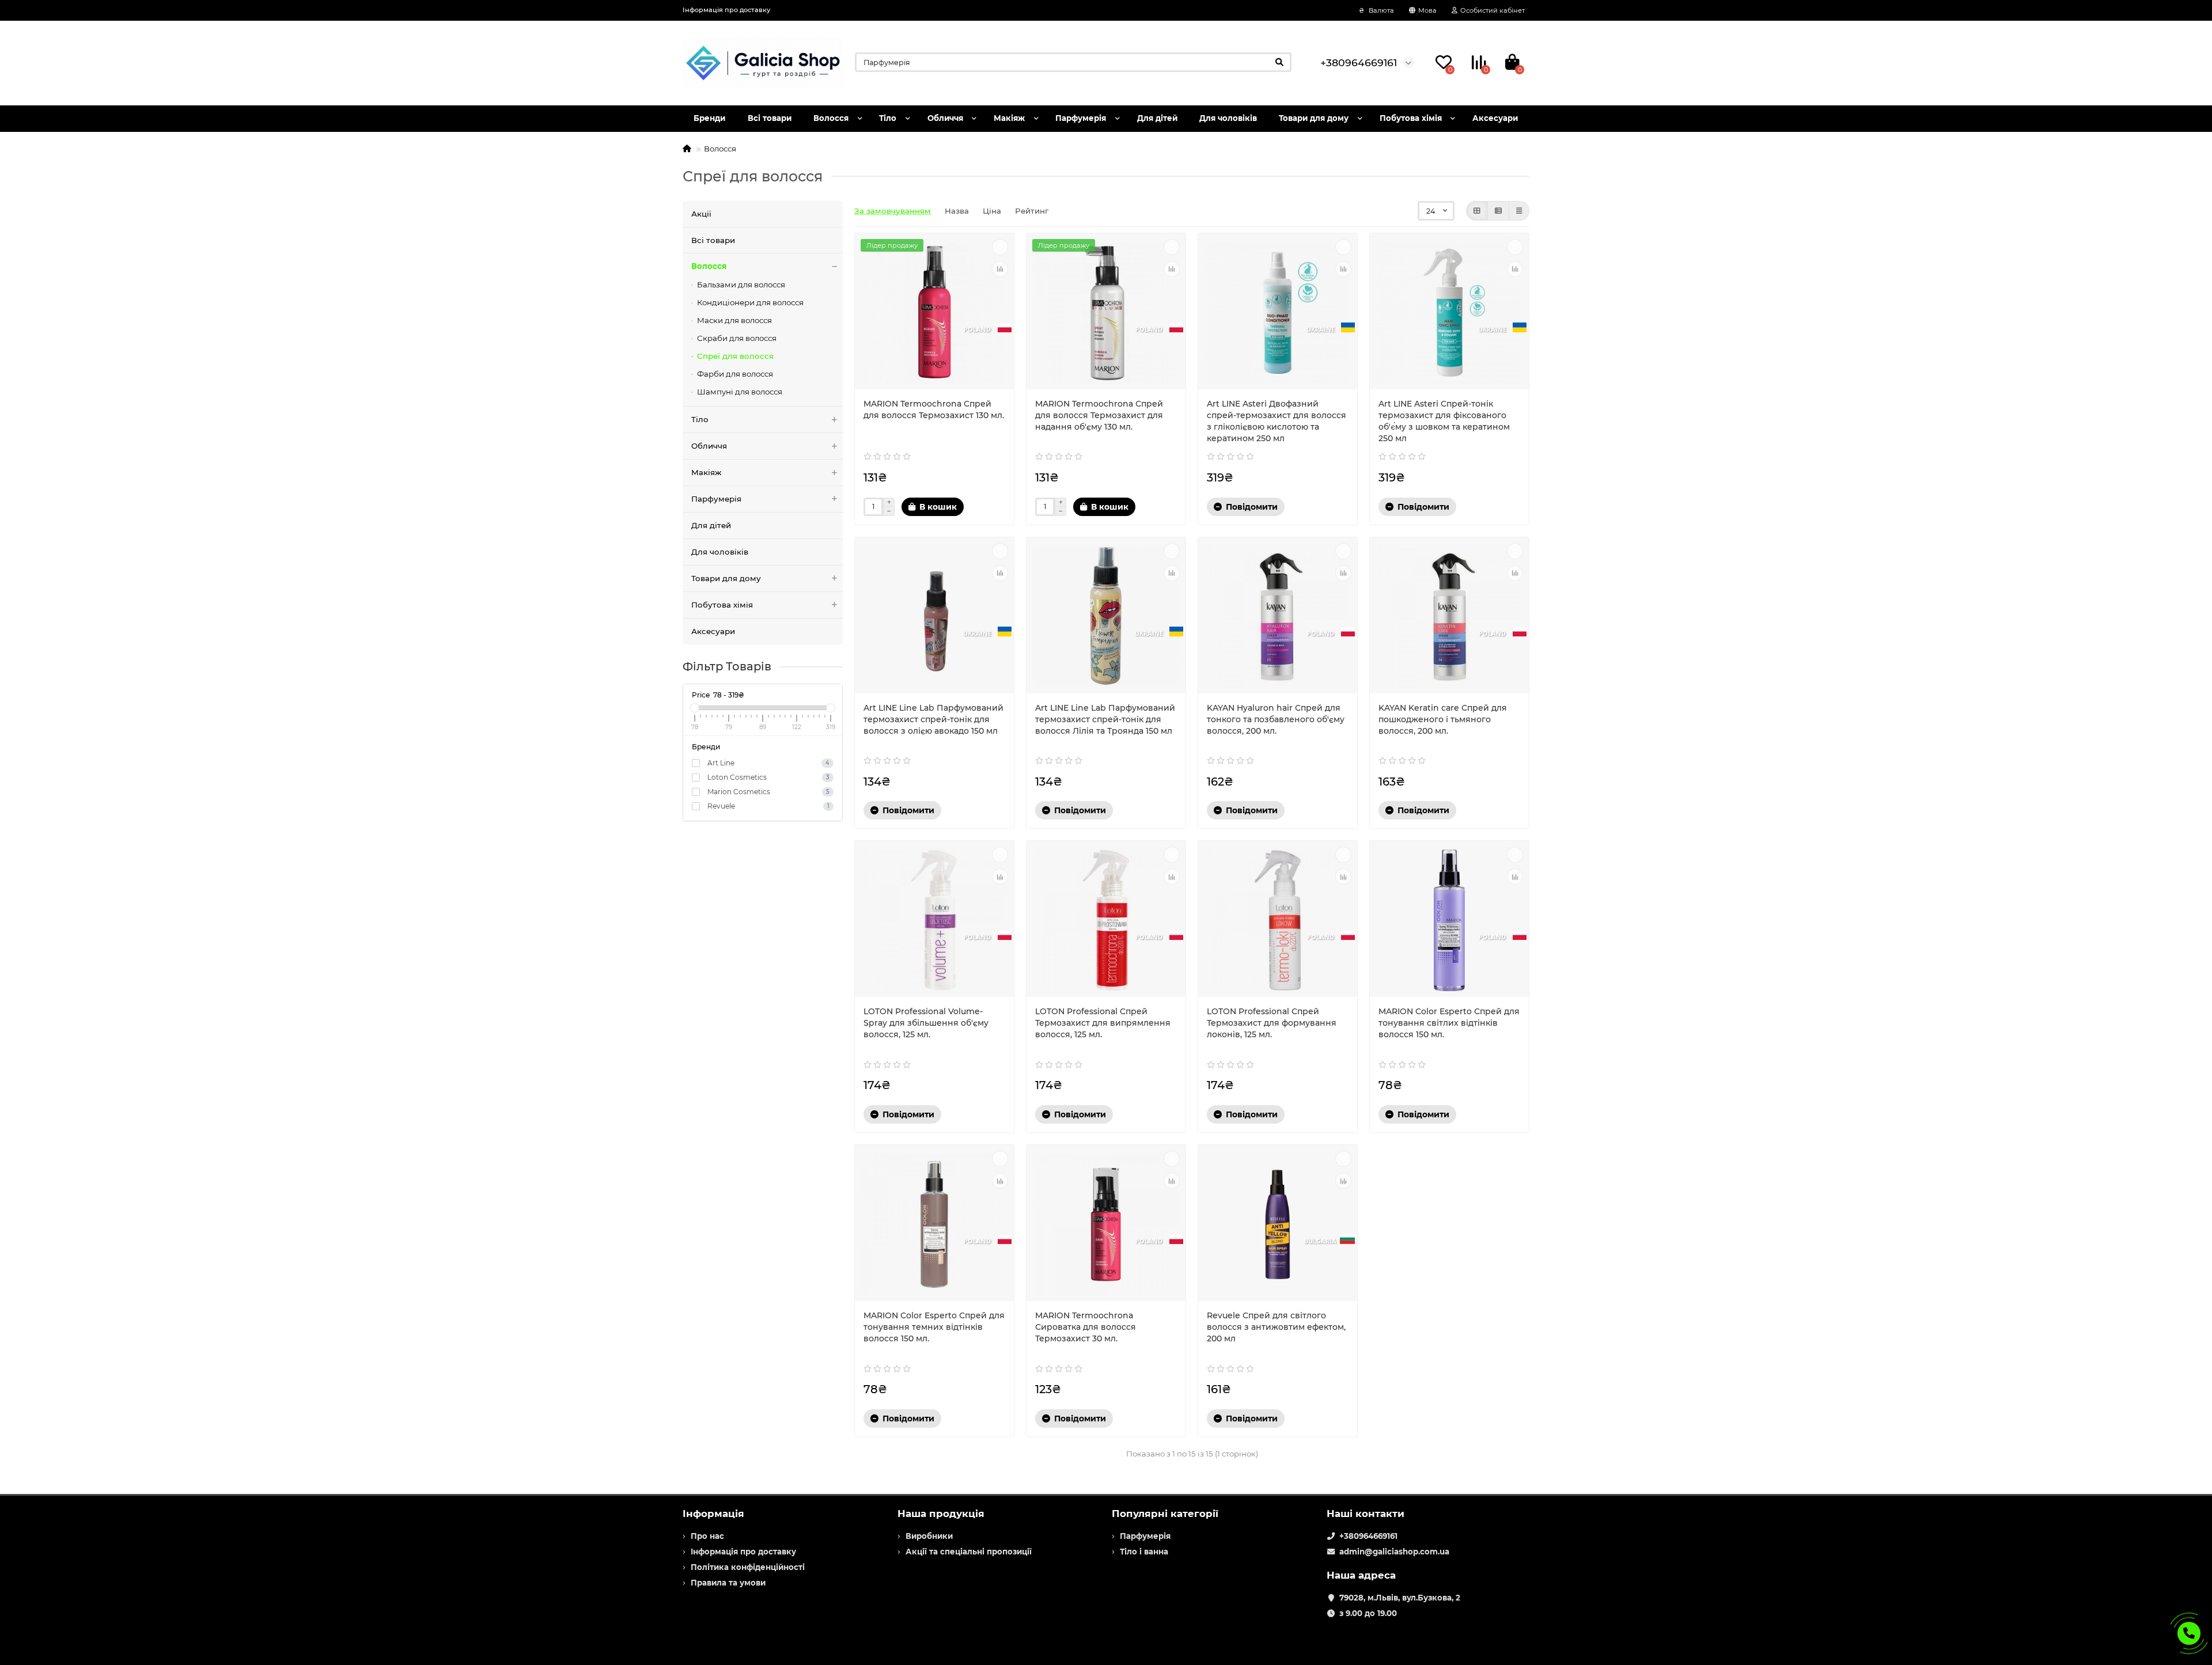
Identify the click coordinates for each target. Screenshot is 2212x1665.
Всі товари (770, 118)
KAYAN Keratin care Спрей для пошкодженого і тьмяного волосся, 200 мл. (1443, 719)
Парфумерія (1081, 118)
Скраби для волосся (737, 338)
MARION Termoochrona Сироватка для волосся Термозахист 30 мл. (1086, 1327)
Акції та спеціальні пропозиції (969, 1552)
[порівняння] (1000, 269)
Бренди (709, 118)
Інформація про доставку (726, 10)
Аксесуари (1495, 118)
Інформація (713, 1514)
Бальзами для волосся (741, 285)
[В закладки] (1000, 247)
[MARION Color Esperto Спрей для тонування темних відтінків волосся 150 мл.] (934, 1224)
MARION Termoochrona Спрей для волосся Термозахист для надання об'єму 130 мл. (1099, 415)
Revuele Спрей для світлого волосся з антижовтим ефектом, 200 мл (1276, 1327)
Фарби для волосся (735, 374)
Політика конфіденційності (748, 1567)
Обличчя (945, 118)
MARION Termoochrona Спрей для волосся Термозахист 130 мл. (934, 409)
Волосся (831, 118)
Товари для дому (1314, 118)
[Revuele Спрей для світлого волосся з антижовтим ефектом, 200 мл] (1278, 1224)
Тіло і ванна (1144, 1552)
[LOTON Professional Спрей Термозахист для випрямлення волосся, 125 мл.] (1106, 920)
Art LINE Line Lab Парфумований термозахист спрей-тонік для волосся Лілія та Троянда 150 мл (1105, 719)
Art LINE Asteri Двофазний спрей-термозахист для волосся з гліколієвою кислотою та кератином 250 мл (1277, 421)
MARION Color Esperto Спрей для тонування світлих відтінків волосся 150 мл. (1449, 1023)
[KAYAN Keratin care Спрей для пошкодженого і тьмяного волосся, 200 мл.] (1449, 617)
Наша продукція (941, 1514)
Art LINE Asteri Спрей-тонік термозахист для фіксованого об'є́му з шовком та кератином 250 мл (1444, 421)
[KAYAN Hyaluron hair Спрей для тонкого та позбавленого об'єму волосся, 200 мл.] (1278, 617)
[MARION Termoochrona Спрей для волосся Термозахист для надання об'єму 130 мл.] (1106, 313)
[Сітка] (1477, 211)
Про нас (707, 1536)
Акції (701, 214)
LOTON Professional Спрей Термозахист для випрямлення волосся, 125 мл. (1103, 1023)
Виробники (929, 1536)
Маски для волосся (734, 320)
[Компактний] (1519, 211)
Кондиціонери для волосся (750, 302)
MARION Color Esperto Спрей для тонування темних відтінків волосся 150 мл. (934, 1327)
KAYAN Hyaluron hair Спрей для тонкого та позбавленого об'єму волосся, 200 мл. (1276, 719)
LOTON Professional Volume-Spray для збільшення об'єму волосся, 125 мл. (926, 1023)
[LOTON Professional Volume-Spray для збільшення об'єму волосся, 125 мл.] (934, 920)
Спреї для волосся (735, 356)
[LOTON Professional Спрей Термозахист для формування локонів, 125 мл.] (1278, 920)
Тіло (888, 118)
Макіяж (1009, 118)
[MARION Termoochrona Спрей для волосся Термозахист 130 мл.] (934, 313)
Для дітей (1157, 118)
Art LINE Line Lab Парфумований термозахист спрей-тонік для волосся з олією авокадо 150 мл (933, 719)
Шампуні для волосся (740, 392)
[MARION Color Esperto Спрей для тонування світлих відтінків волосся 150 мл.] (1449, 920)
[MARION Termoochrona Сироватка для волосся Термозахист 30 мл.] (1106, 1224)
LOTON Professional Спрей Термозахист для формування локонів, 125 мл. (1272, 1023)
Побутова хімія (1411, 118)
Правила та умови (728, 1583)
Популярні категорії (1165, 1514)
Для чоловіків (1228, 118)
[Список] (1498, 211)
